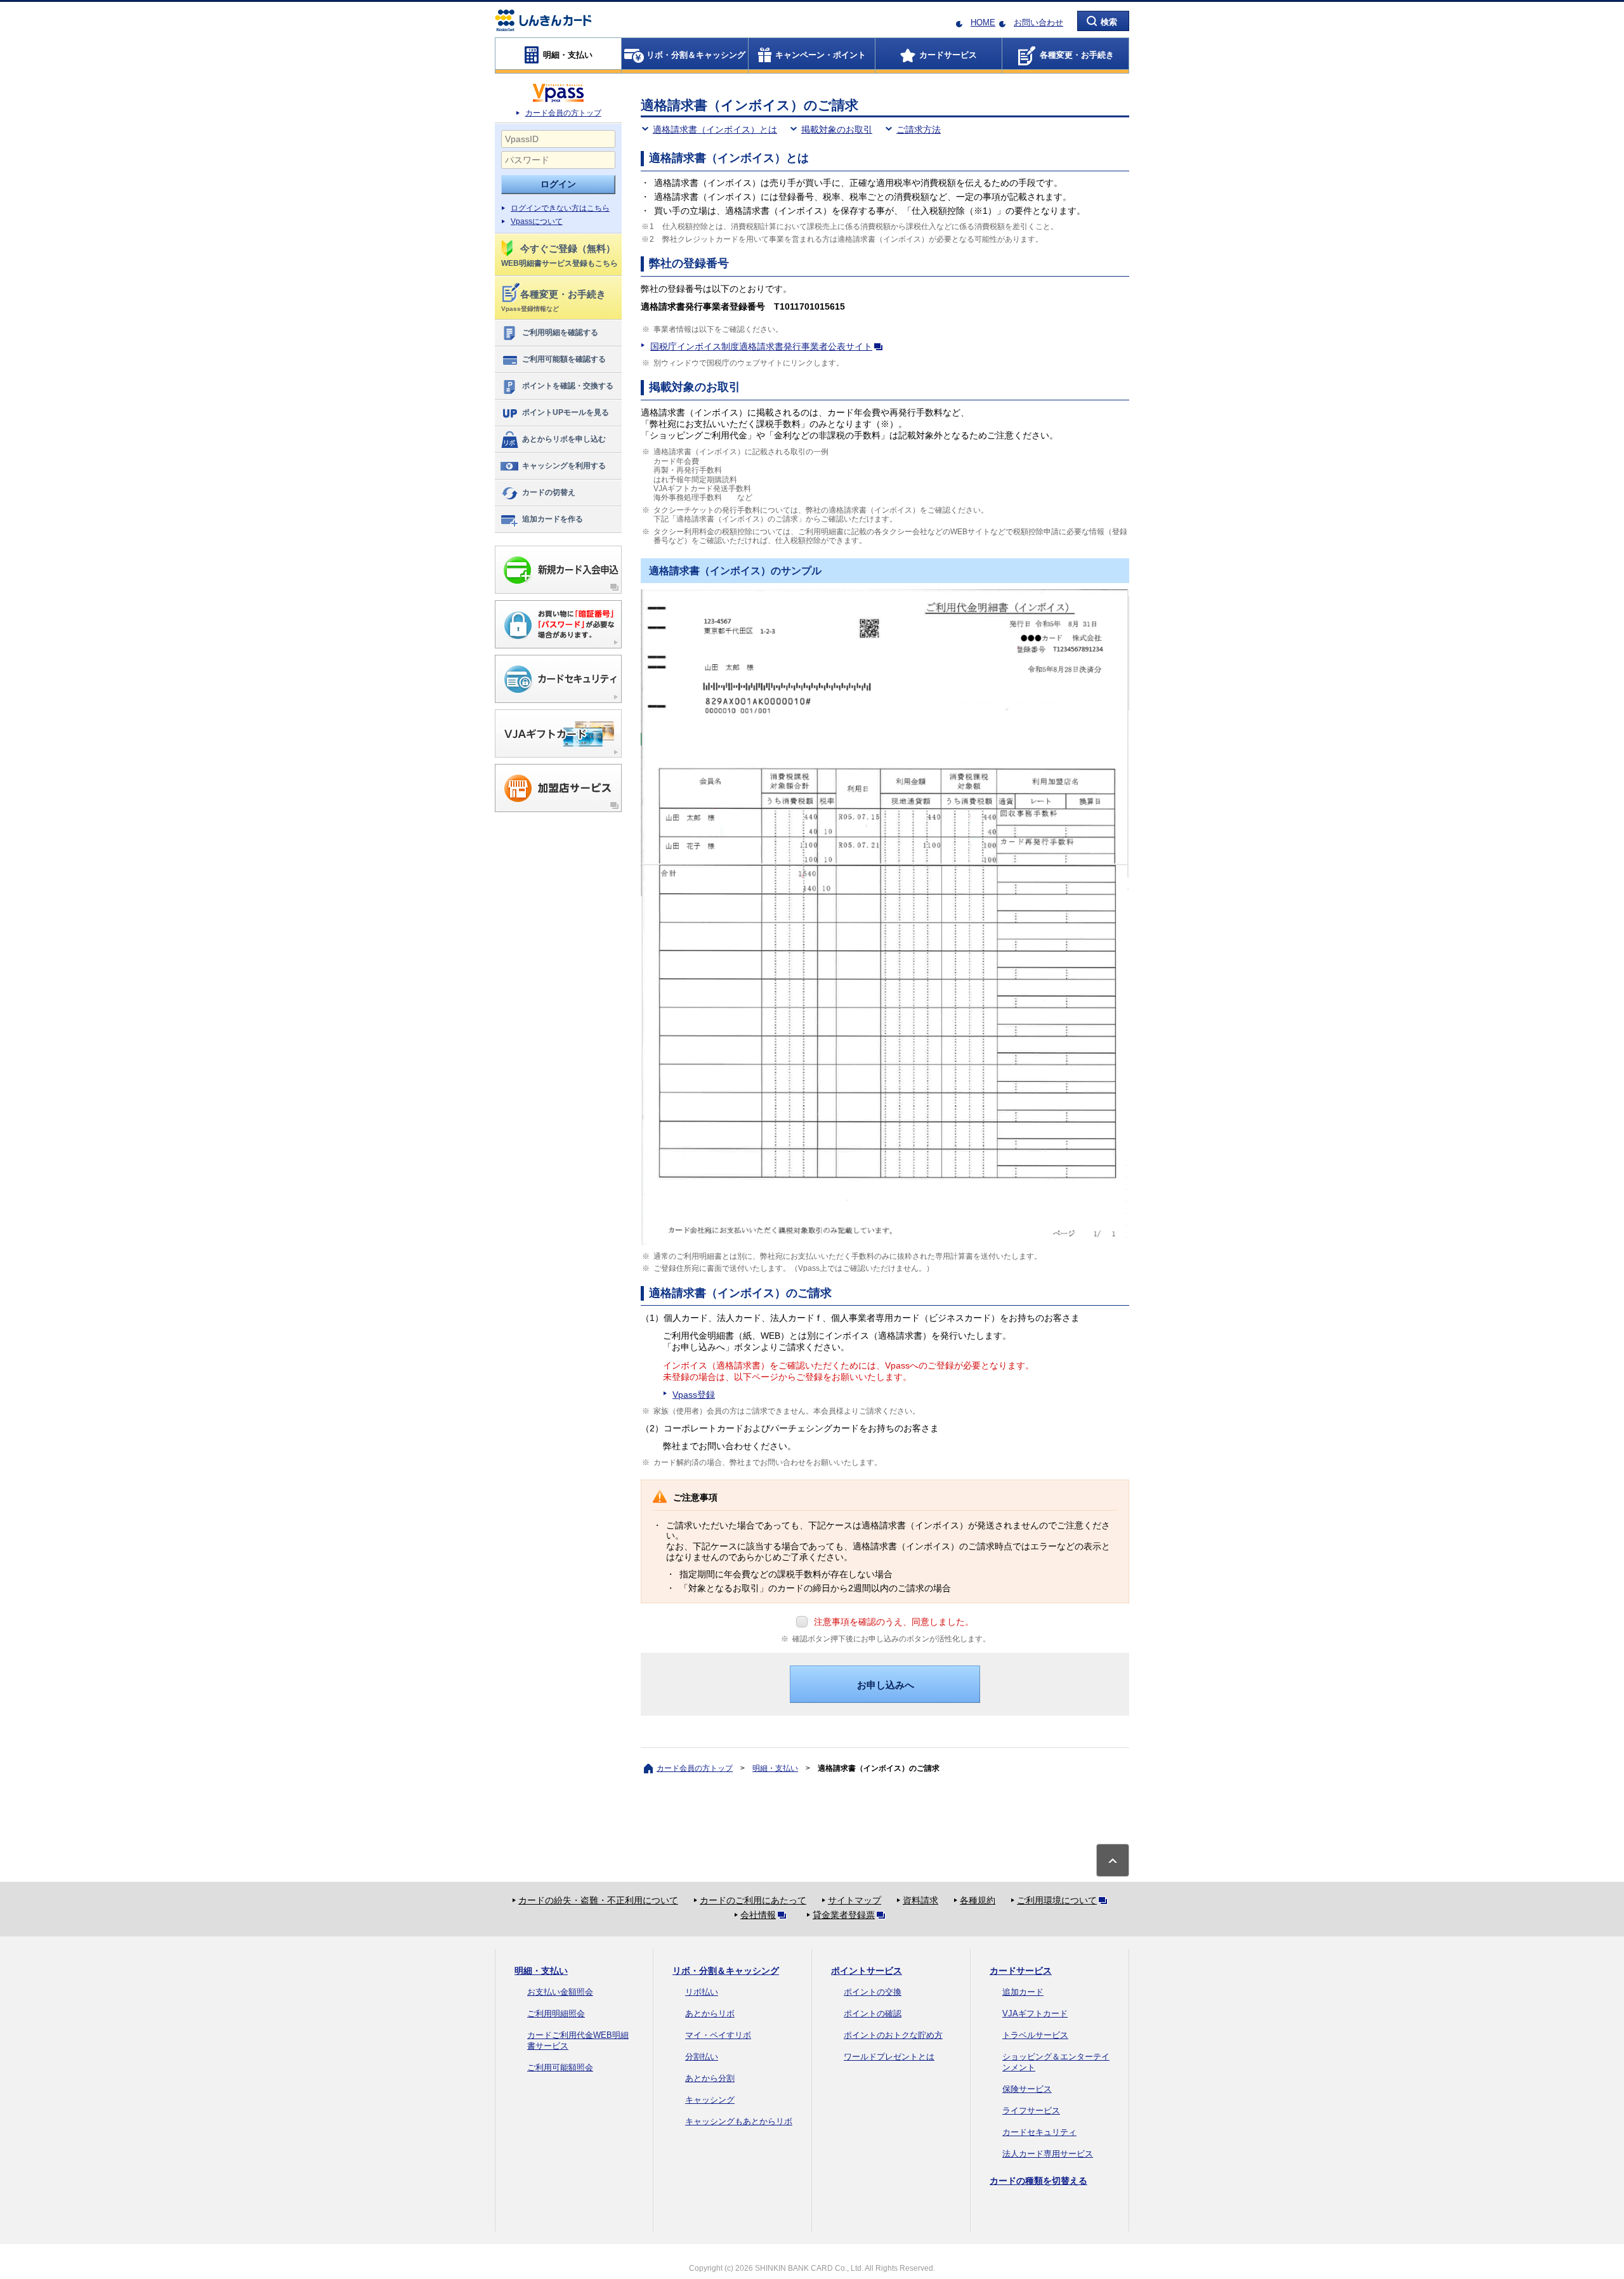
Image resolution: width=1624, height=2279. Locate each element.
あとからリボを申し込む (564, 439)
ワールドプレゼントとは (889, 2057)
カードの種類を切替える (1038, 2181)
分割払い (702, 2057)
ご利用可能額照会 (560, 2067)
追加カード (1023, 1992)
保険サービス (1027, 2089)
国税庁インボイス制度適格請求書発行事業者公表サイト (761, 346)
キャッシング (710, 2100)
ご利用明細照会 (556, 2013)
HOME (983, 23)
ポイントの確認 (873, 2013)
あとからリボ (710, 2013)
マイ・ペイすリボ (718, 2035)
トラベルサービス (1035, 2035)
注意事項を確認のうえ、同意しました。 (894, 1622)
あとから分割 (710, 2078)
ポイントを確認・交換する (568, 386)
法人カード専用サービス (1048, 2154)
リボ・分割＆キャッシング (726, 1971)
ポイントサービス (867, 1971)
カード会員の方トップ (563, 113)
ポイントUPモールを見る (566, 412)
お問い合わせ (1038, 23)
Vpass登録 (694, 1395)
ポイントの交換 (873, 1992)
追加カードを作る (553, 519)
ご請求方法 (919, 129)
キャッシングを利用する (564, 466)
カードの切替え (549, 492)
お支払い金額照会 (560, 1992)
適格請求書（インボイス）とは (715, 129)
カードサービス (1021, 1971)
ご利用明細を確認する (560, 332)
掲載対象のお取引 (837, 129)
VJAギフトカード (1035, 2013)
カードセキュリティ (1039, 2132)
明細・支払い (775, 1768)
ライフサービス (1031, 2111)
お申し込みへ (886, 1685)
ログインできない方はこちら (560, 208)
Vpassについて (537, 221)
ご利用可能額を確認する (564, 359)
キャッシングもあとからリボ (739, 2121)
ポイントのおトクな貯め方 (893, 2035)
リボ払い (702, 1992)
